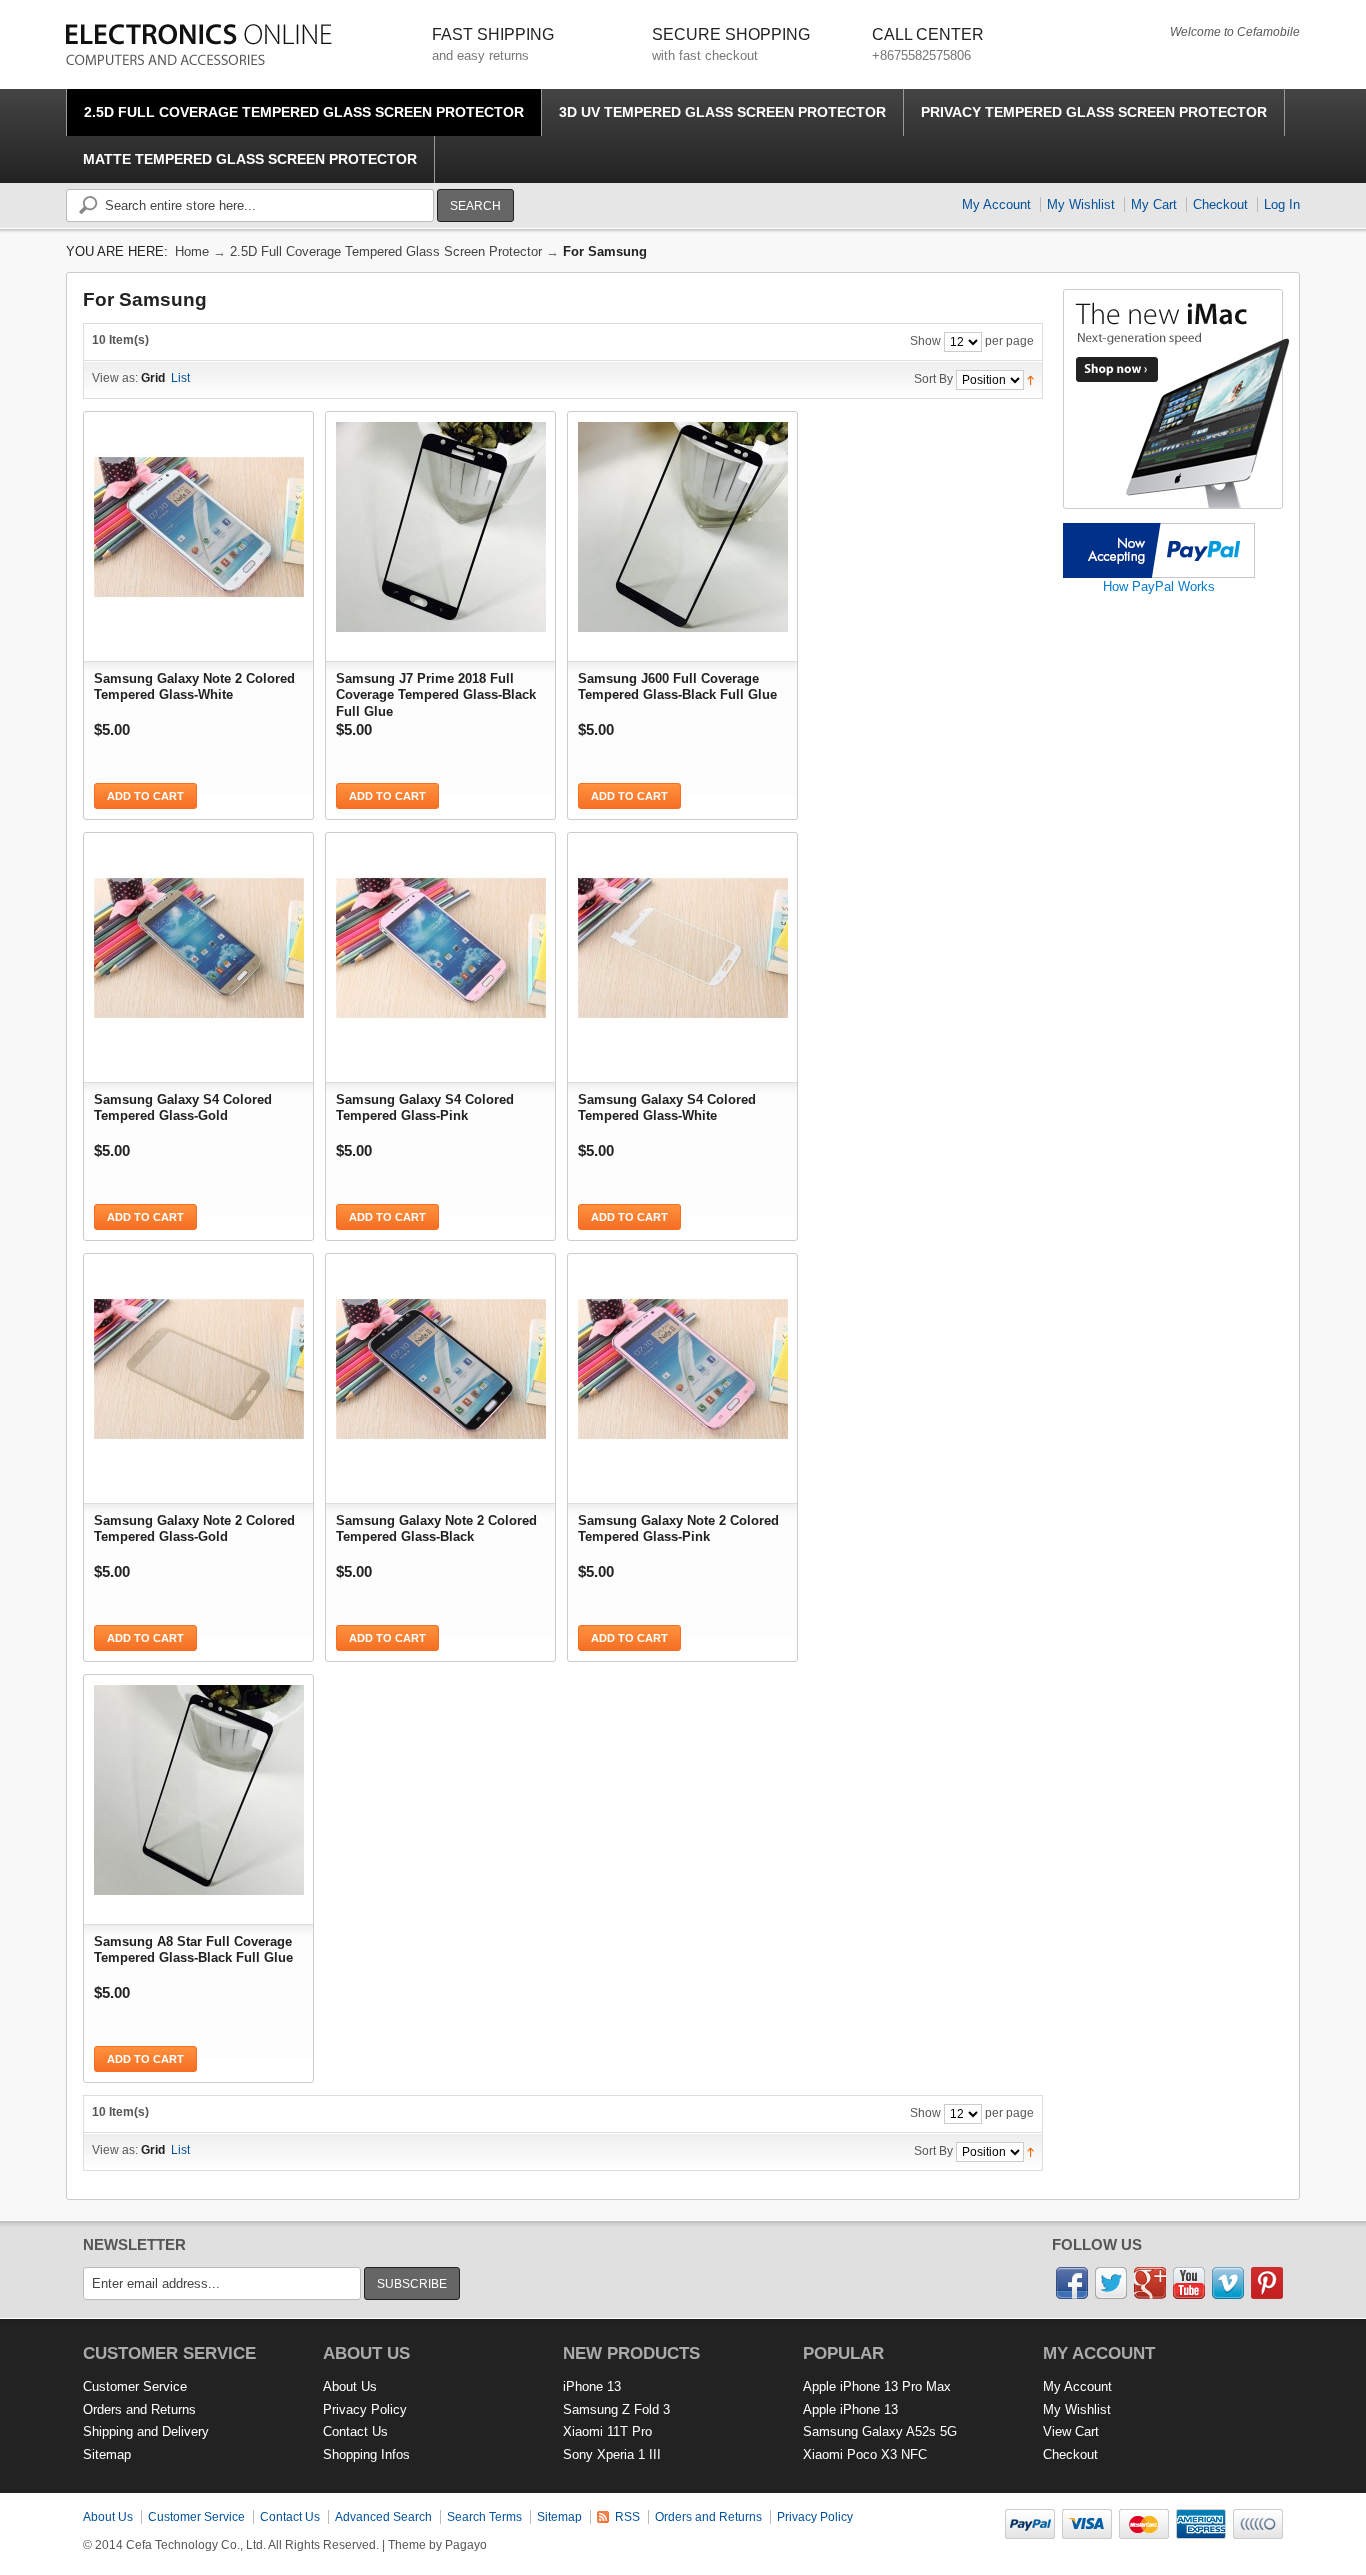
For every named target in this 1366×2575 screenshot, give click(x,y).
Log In (1282, 204)
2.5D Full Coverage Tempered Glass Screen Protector (386, 251)
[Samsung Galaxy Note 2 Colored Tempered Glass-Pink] (683, 1364)
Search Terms (484, 2517)
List (180, 378)
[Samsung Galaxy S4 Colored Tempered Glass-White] (683, 943)
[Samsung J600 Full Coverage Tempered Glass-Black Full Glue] (683, 522)
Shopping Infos (366, 2454)
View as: (115, 378)
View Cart (1071, 2431)
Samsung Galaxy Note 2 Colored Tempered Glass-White (194, 686)
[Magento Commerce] (199, 44)
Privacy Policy (365, 2409)
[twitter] (1111, 2275)
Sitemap (107, 2454)
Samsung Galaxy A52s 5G (880, 2431)
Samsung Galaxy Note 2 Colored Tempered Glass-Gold (194, 1528)
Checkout (1220, 204)
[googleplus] (1150, 2275)
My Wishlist (1081, 204)
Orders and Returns (139, 2409)
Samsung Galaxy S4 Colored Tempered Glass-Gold (183, 1107)
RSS (627, 2517)
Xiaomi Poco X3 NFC (865, 2454)
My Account (996, 204)
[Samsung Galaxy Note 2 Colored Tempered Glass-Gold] (199, 1364)
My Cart (1154, 204)
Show (925, 341)
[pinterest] (1267, 2275)
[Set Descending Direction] (1030, 379)
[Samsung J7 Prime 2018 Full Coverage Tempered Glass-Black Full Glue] (441, 522)
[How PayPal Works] (1159, 531)
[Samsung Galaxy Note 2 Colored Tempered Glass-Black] (441, 1364)
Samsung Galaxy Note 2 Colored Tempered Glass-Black (436, 1528)
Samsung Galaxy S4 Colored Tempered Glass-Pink (425, 1107)
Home (192, 251)
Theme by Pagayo (437, 2545)
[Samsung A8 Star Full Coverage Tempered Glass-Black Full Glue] (199, 1785)
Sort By (933, 379)
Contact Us (355, 2431)
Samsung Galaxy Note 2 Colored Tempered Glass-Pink (678, 1528)
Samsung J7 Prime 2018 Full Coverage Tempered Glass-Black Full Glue (436, 693)
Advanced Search (383, 2517)
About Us (350, 2386)
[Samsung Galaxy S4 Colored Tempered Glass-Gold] (199, 943)
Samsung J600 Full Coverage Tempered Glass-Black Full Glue (677, 686)
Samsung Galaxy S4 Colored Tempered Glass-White (667, 1107)
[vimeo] (1228, 2275)
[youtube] (1189, 2275)
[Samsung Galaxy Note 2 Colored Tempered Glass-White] (199, 522)
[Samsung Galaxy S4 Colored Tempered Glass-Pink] (441, 943)
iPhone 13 (592, 2386)
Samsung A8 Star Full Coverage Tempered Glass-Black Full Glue (193, 1949)
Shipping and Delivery (146, 2431)
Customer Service (135, 2386)
